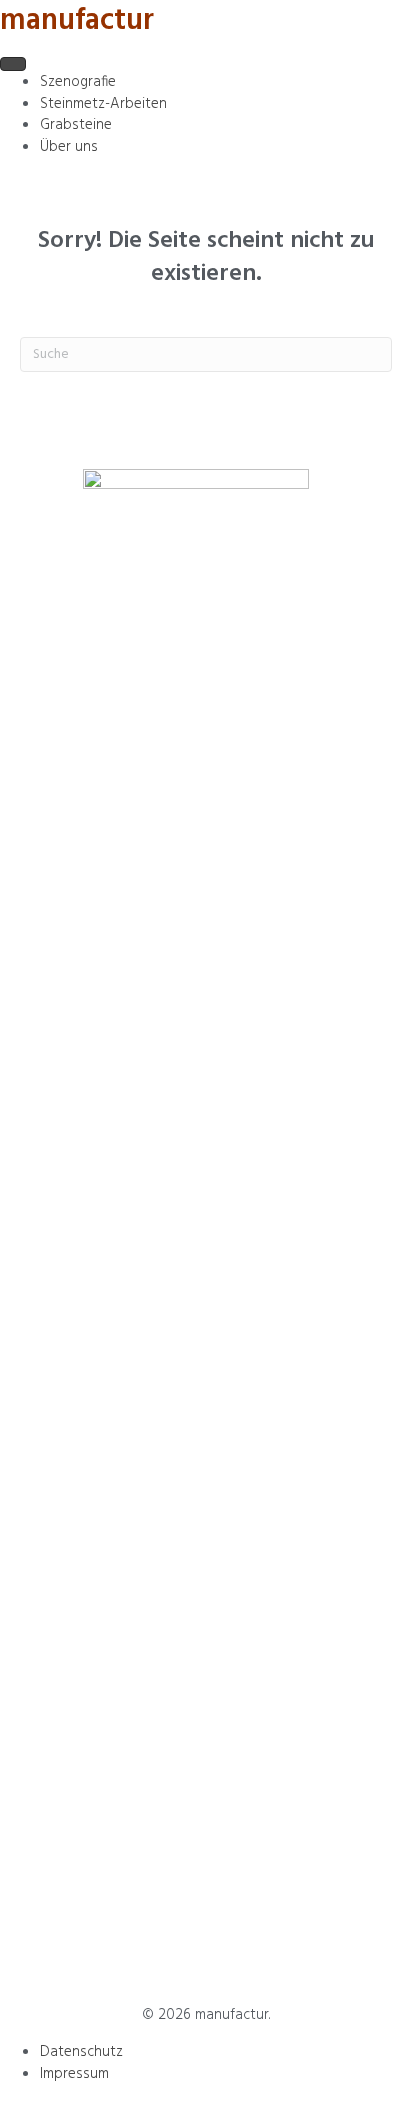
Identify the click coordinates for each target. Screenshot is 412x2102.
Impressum (74, 2074)
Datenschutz (81, 2052)
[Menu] (13, 64)
